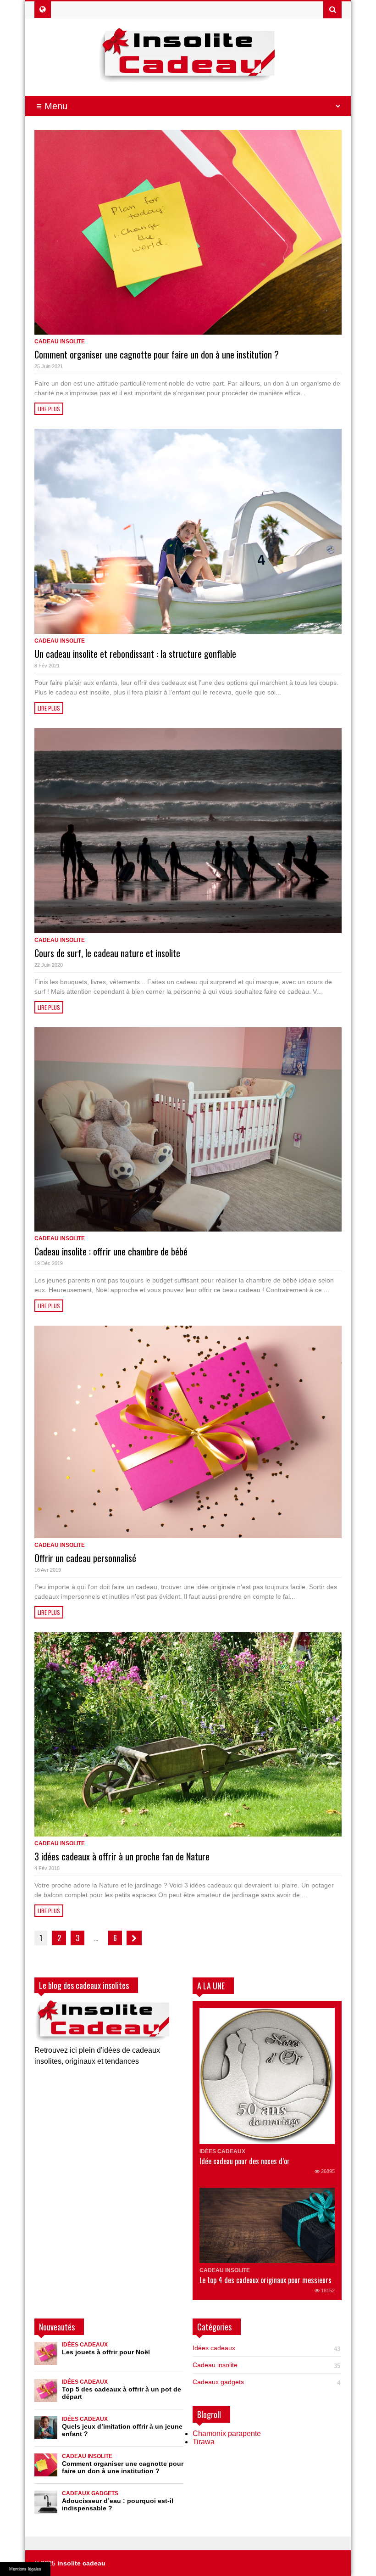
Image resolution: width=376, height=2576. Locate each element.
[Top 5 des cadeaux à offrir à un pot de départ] (46, 2391)
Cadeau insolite (60, 342)
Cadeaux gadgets (90, 2493)
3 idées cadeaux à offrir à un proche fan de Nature (122, 1856)
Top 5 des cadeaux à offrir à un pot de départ (122, 2393)
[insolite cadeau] (188, 76)
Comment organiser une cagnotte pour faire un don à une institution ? (157, 354)
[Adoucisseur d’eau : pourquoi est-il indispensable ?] (46, 2502)
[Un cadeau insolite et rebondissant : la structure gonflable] (188, 531)
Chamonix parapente (227, 2433)
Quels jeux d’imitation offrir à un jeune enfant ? (122, 2430)
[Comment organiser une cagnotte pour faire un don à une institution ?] (188, 232)
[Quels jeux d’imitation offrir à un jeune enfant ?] (46, 2428)
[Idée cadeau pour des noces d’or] (267, 2076)
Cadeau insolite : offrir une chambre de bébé (111, 1251)
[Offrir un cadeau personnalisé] (188, 1432)
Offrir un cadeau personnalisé (85, 1558)
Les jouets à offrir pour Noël (106, 2352)
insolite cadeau (81, 2563)
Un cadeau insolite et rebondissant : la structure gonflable (135, 654)
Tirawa (204, 2442)
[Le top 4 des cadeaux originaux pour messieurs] (267, 2225)
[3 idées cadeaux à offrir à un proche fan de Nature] (188, 1734)
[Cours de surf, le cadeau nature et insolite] (188, 831)
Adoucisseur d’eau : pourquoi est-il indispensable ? (118, 2504)
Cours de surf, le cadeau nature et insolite (107, 953)
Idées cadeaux (222, 2151)
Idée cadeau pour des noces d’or (245, 2161)
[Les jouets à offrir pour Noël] (46, 2353)
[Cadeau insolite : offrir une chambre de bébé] (188, 1129)
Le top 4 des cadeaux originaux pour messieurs (265, 2280)
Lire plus (49, 409)
